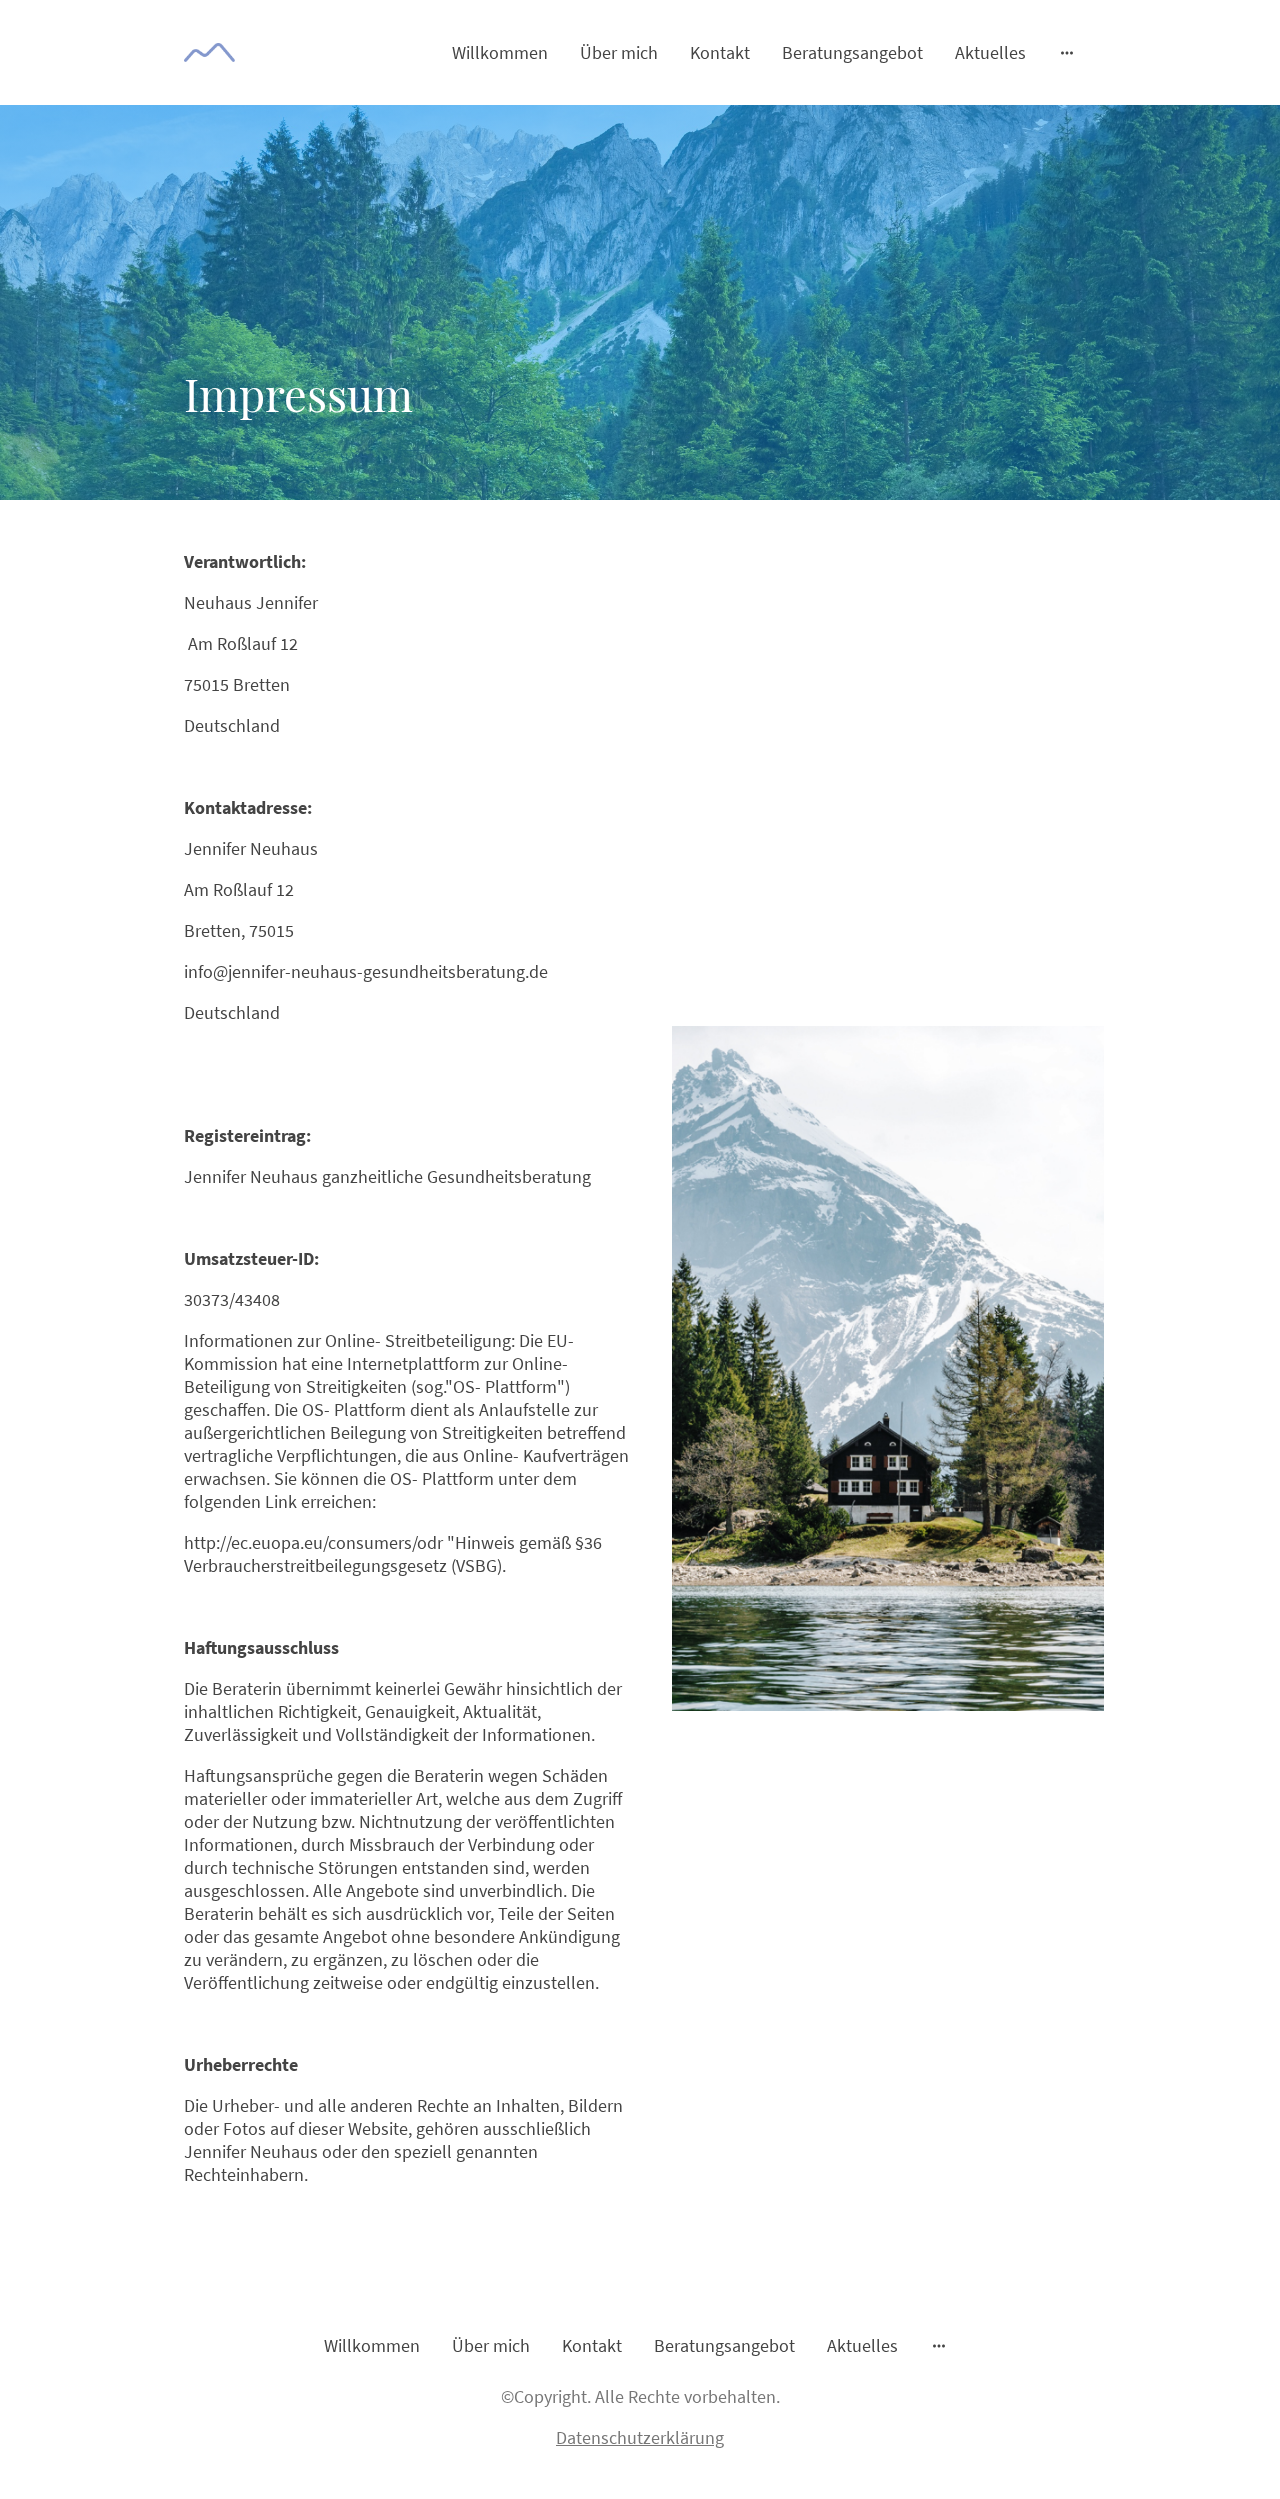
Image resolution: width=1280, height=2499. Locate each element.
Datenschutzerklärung (640, 2437)
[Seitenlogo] (209, 52)
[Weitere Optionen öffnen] (1067, 52)
